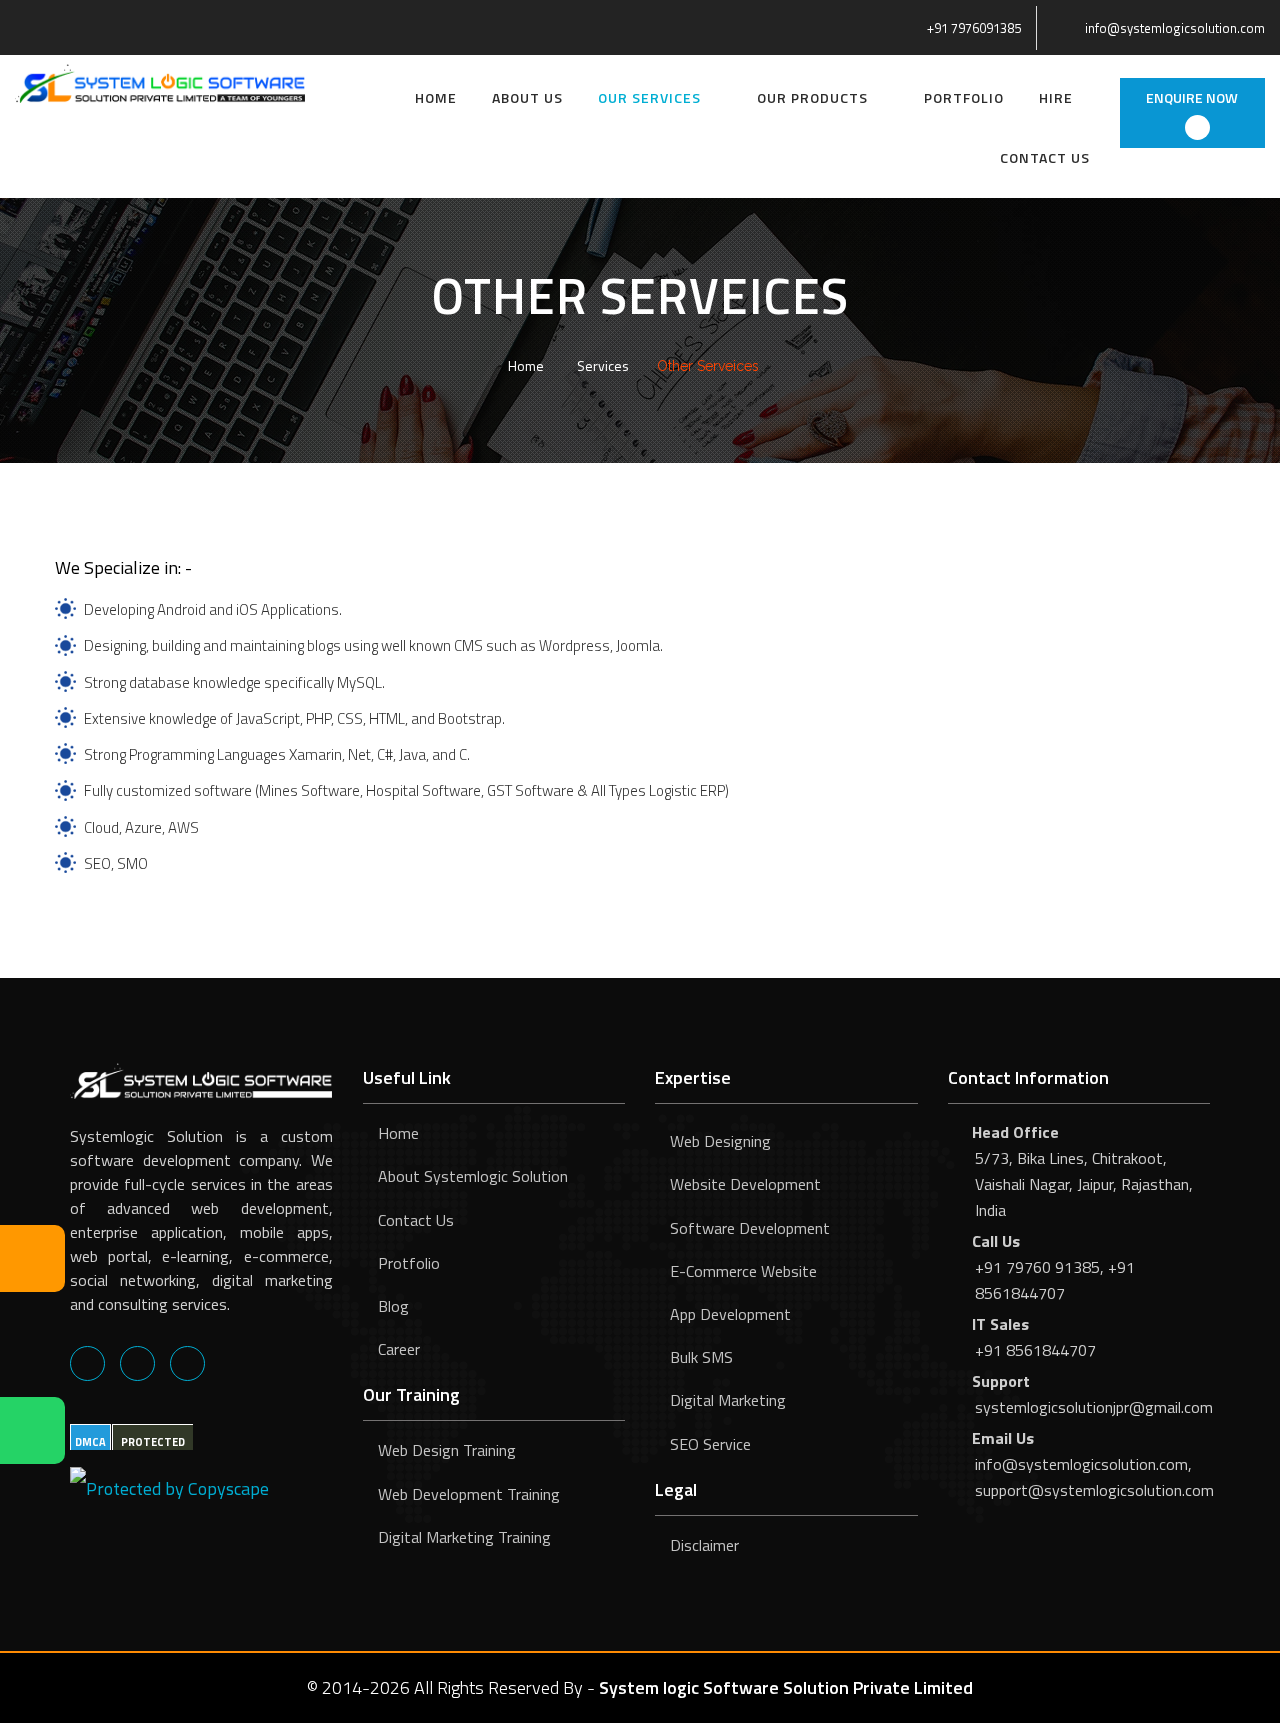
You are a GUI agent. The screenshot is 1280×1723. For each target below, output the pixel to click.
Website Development (745, 1184)
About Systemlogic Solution (473, 1176)
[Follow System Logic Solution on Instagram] (187, 1362)
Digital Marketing (728, 1400)
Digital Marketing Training (464, 1537)
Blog (393, 1306)
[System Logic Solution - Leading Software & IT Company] (160, 81)
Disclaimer (704, 1545)
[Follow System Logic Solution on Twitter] (137, 1362)
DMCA (90, 1442)
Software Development (750, 1228)
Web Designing (720, 1141)
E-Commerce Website (743, 1271)
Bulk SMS (701, 1357)
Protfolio (409, 1263)
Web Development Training (469, 1494)
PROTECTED (153, 1442)
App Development (730, 1314)
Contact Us (1045, 157)
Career (399, 1349)
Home (436, 97)
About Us (527, 97)
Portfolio (964, 97)
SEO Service (710, 1444)
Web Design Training (447, 1450)
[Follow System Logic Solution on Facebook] (87, 1362)
